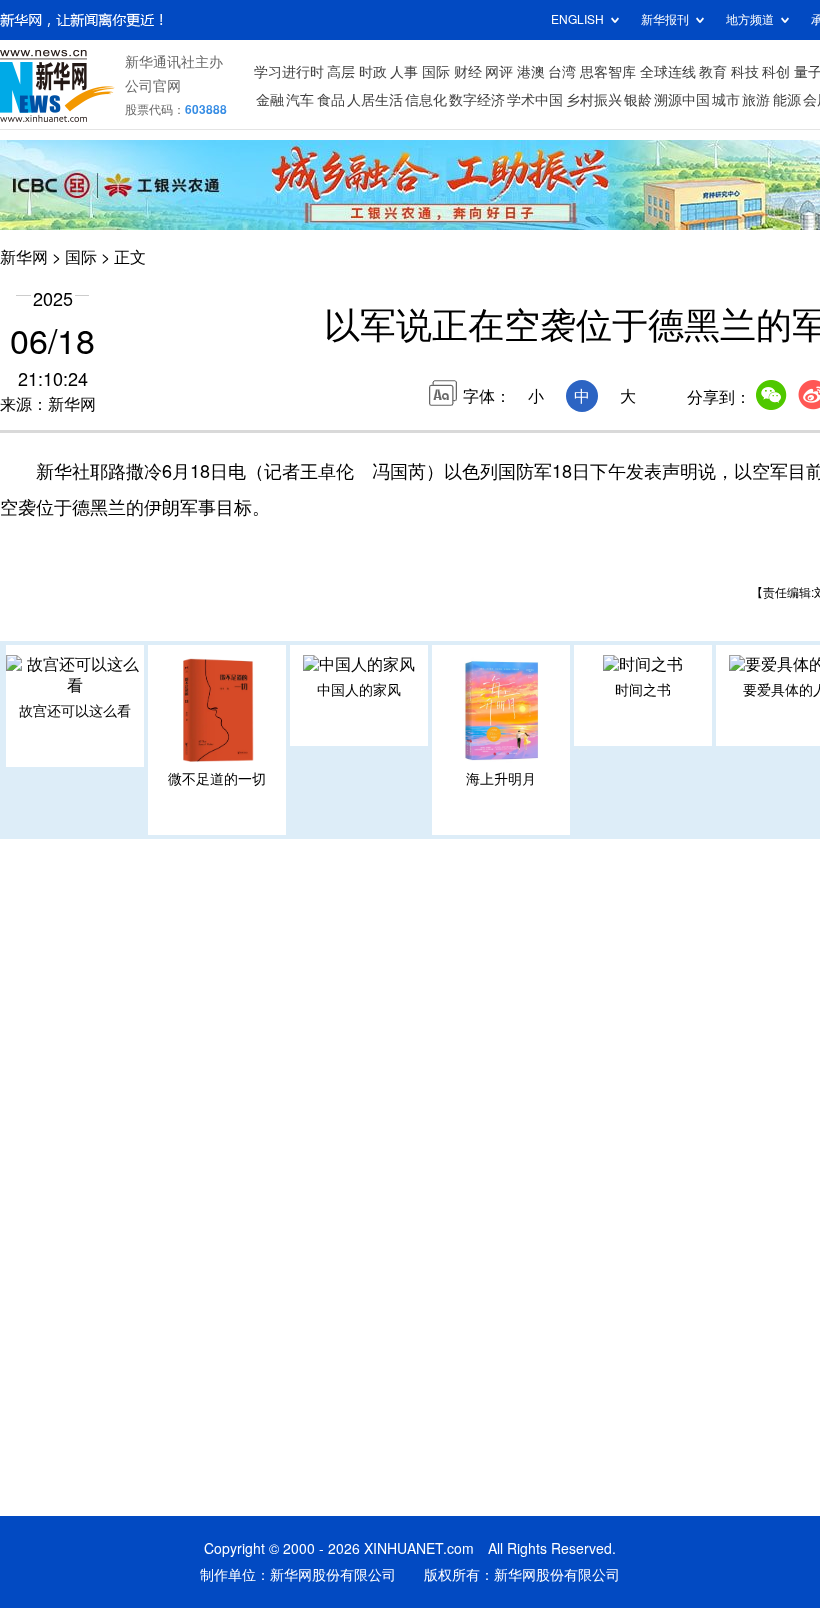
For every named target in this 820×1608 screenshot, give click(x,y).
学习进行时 (289, 72)
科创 (776, 72)
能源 (787, 100)
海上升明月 (501, 779)
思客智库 (608, 72)
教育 (713, 72)
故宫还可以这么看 (75, 711)
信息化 (426, 100)
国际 (436, 72)
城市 (726, 100)
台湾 (562, 72)
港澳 (531, 72)
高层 (341, 72)
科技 (745, 72)
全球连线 (668, 72)
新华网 (24, 257)
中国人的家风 (359, 690)
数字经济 (477, 100)
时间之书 (643, 690)
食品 (331, 100)
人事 (404, 72)
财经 (468, 72)
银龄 (638, 100)
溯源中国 (682, 100)
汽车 (300, 100)
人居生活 (375, 100)
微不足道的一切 (217, 779)
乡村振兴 (594, 100)
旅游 (756, 100)
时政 (373, 72)
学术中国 (535, 100)
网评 (499, 72)
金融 (270, 100)
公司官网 (153, 86)
